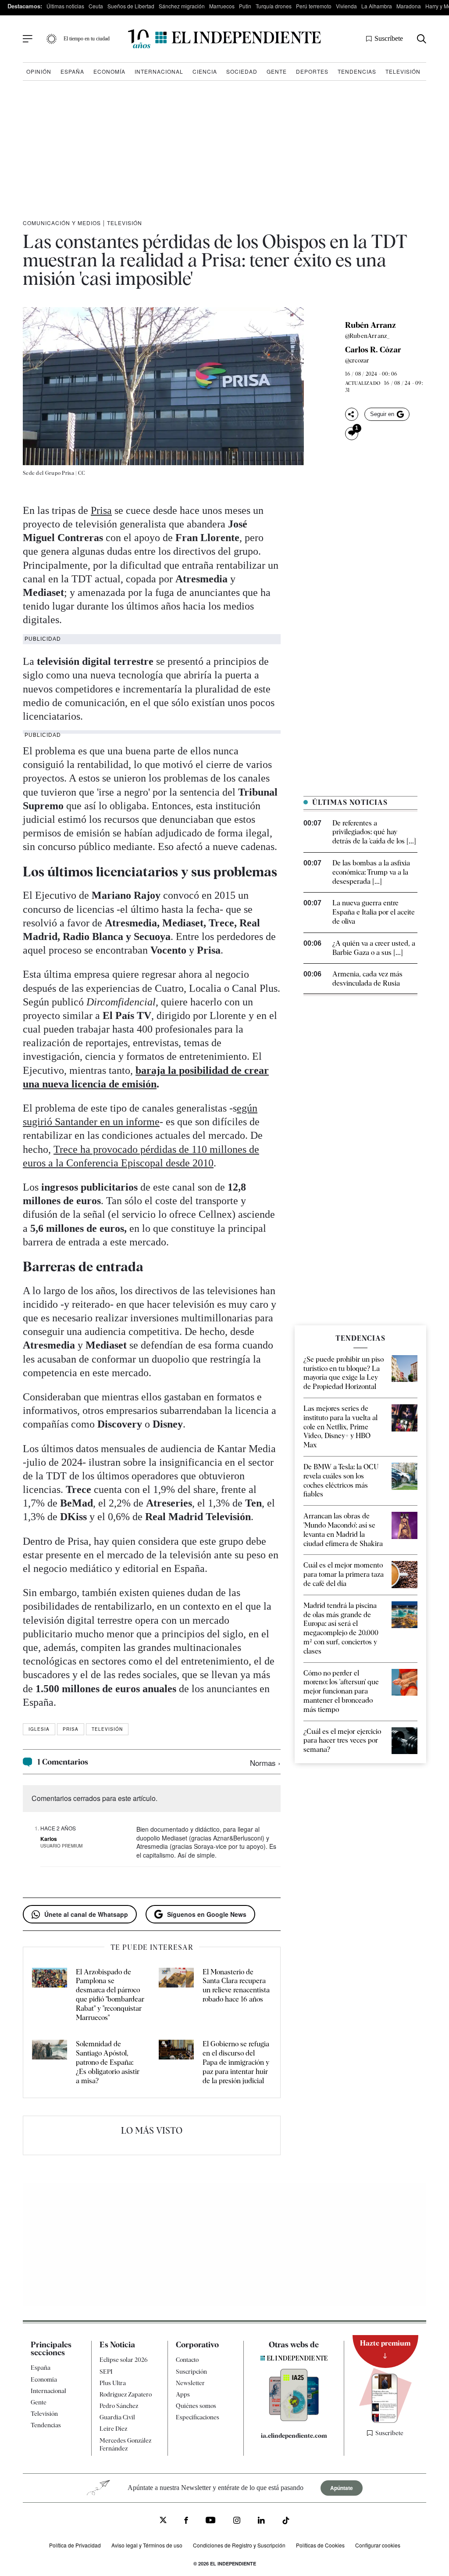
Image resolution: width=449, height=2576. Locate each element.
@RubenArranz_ (368, 336)
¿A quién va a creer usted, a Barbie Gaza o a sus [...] (374, 948)
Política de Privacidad (75, 2545)
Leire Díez (113, 2429)
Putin (245, 6)
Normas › (265, 1763)
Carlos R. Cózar (373, 350)
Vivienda (346, 6)
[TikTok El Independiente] (286, 2522)
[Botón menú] (28, 39)
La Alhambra (377, 6)
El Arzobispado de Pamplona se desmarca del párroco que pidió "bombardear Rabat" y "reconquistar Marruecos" (110, 1995)
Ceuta (96, 6)
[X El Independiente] (163, 2521)
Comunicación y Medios (62, 223)
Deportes (312, 71)
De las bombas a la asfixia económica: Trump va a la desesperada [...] (371, 872)
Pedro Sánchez (119, 2406)
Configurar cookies (378, 2545)
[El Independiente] (224, 39)
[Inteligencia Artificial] (294, 2419)
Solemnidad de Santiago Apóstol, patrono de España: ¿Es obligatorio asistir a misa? (108, 2062)
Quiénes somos (196, 2406)
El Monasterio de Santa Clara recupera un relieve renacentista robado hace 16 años (236, 1986)
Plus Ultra (113, 2383)
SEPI (106, 2371)
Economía (109, 71)
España (72, 71)
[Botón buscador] (422, 39)
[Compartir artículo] (352, 414)
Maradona (409, 6)
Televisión (403, 71)
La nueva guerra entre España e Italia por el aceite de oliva (374, 912)
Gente (277, 71)
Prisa (101, 510)
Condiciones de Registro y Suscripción (239, 2545)
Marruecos (222, 6)
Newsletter (190, 2383)
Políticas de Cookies (320, 2545)
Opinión (39, 71)
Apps (183, 2394)
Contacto (187, 2360)
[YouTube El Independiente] (211, 2521)
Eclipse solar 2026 (124, 2360)
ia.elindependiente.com (294, 2436)
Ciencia (205, 71)
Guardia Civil (117, 2417)
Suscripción (191, 2371)
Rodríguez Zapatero (126, 2394)
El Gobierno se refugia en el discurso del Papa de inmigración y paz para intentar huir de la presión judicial (236, 2062)
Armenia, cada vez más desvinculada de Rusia (367, 979)
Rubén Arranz (371, 325)
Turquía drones (274, 6)
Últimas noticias (65, 6)
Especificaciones (198, 2417)
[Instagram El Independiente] (237, 2521)
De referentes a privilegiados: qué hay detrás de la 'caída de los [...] (374, 832)
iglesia (39, 1729)
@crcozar (357, 360)
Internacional (159, 71)
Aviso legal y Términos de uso (147, 2545)
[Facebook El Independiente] (186, 2521)
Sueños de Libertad (131, 6)
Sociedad (242, 71)
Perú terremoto (314, 6)
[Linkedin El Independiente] (261, 2521)
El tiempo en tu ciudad (87, 39)
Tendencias (357, 71)
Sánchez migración (182, 6)
